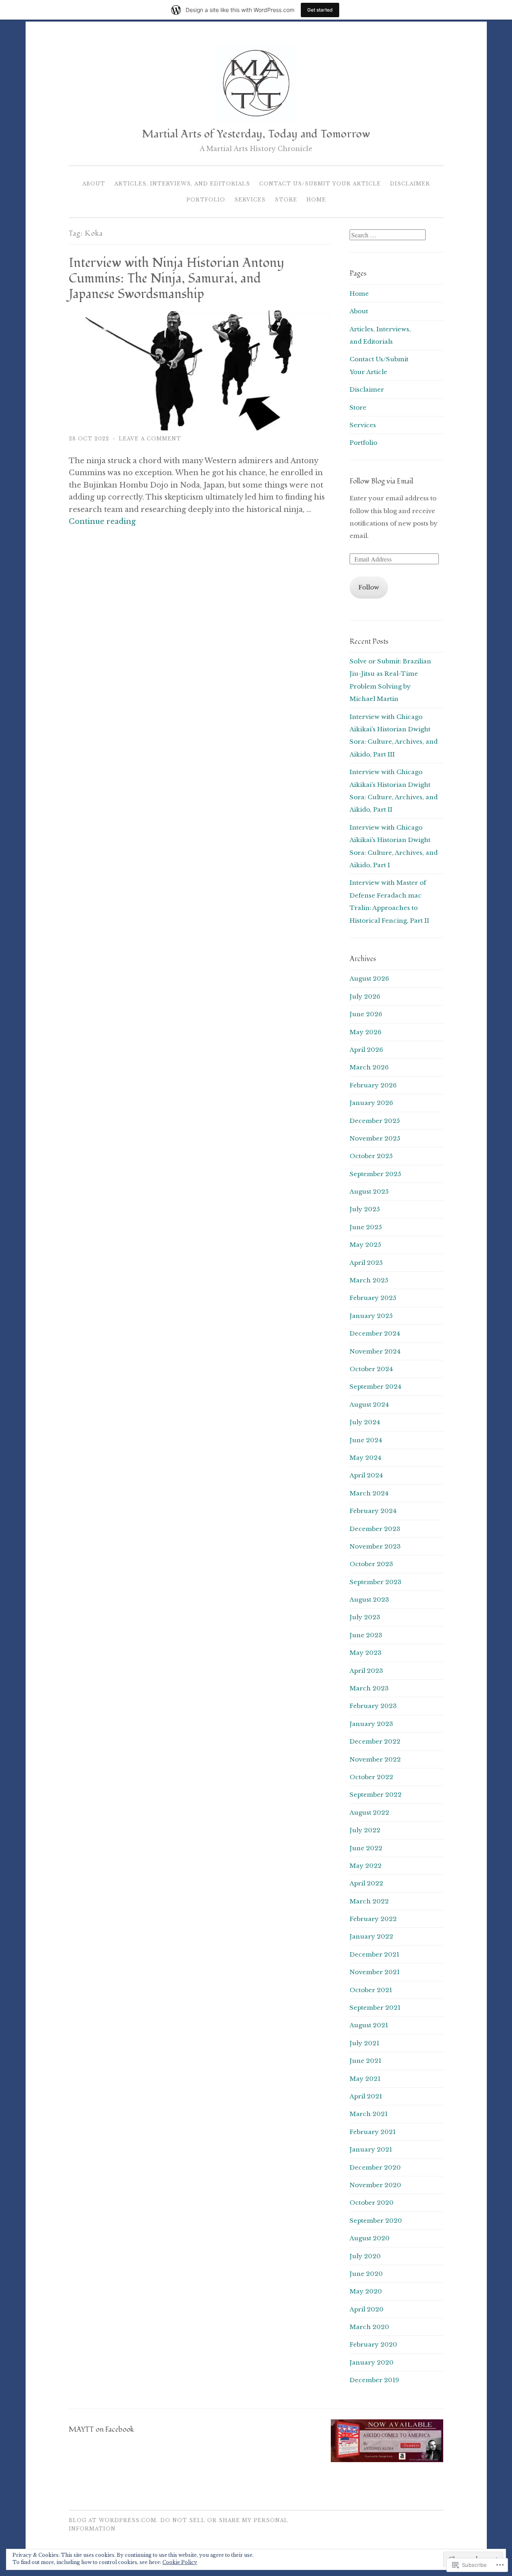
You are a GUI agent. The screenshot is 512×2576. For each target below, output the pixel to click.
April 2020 (367, 2309)
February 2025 (373, 1298)
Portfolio (206, 200)
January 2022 (371, 1936)
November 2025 (375, 1138)
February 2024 (373, 1511)
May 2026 (366, 1032)
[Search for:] (388, 235)
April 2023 (366, 1671)
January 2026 (371, 1103)
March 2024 (369, 1493)
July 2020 (365, 2256)
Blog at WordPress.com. (113, 2520)
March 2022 (369, 1901)
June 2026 (366, 1014)
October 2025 (371, 1156)
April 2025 (366, 1263)
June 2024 (366, 1440)
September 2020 (376, 2221)
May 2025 (365, 1245)
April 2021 (366, 2096)
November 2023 (375, 1546)
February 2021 (373, 2132)
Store (286, 200)
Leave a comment (150, 439)
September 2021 (375, 2008)
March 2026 (369, 1067)
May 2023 (366, 1653)
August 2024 (369, 1404)
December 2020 (375, 2167)
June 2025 (366, 1227)
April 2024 (366, 1475)
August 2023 (369, 1600)
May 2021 (365, 2079)
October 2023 (371, 1564)
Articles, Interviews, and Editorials (182, 184)
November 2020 (375, 2185)
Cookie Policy (180, 2562)
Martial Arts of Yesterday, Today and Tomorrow (256, 134)
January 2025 (371, 1316)
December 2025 (375, 1121)
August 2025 (369, 1191)
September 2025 (375, 1174)
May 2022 (366, 1866)
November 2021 (375, 1972)
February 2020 (373, 2344)
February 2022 (373, 1919)
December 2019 (374, 2380)
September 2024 (375, 1387)
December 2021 (374, 1954)
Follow (369, 587)
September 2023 (376, 1582)
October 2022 (371, 1777)
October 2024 (371, 1369)
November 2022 (375, 1759)
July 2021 (364, 2043)
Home (316, 200)
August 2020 (370, 2238)
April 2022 (366, 1883)
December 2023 (375, 1529)
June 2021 (365, 2061)
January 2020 (372, 2362)
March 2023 (369, 1688)
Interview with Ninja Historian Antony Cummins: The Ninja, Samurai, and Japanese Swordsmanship (176, 279)
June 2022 (366, 1848)
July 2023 (365, 1617)
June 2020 (366, 2274)
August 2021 (369, 2025)
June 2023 (366, 1635)
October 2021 (371, 1990)
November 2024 (375, 1351)
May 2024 (365, 1458)
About (94, 184)
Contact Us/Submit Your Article (320, 184)
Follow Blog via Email (381, 481)
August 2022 (369, 1813)
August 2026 (369, 978)
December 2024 (375, 1333)
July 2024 (365, 1422)
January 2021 (371, 2149)
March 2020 (369, 2327)
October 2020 (372, 2203)
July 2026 (365, 996)
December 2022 (375, 1741)
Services (250, 200)
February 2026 (373, 1085)
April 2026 (366, 1050)
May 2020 (366, 2291)
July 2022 (365, 1830)
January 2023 (371, 1724)
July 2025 (365, 1209)
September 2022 (376, 1795)
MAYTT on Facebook (101, 2430)
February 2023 (373, 1706)
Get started (320, 10)
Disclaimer (410, 184)
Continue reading (102, 522)
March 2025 (369, 1280)
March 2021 (369, 2114)
